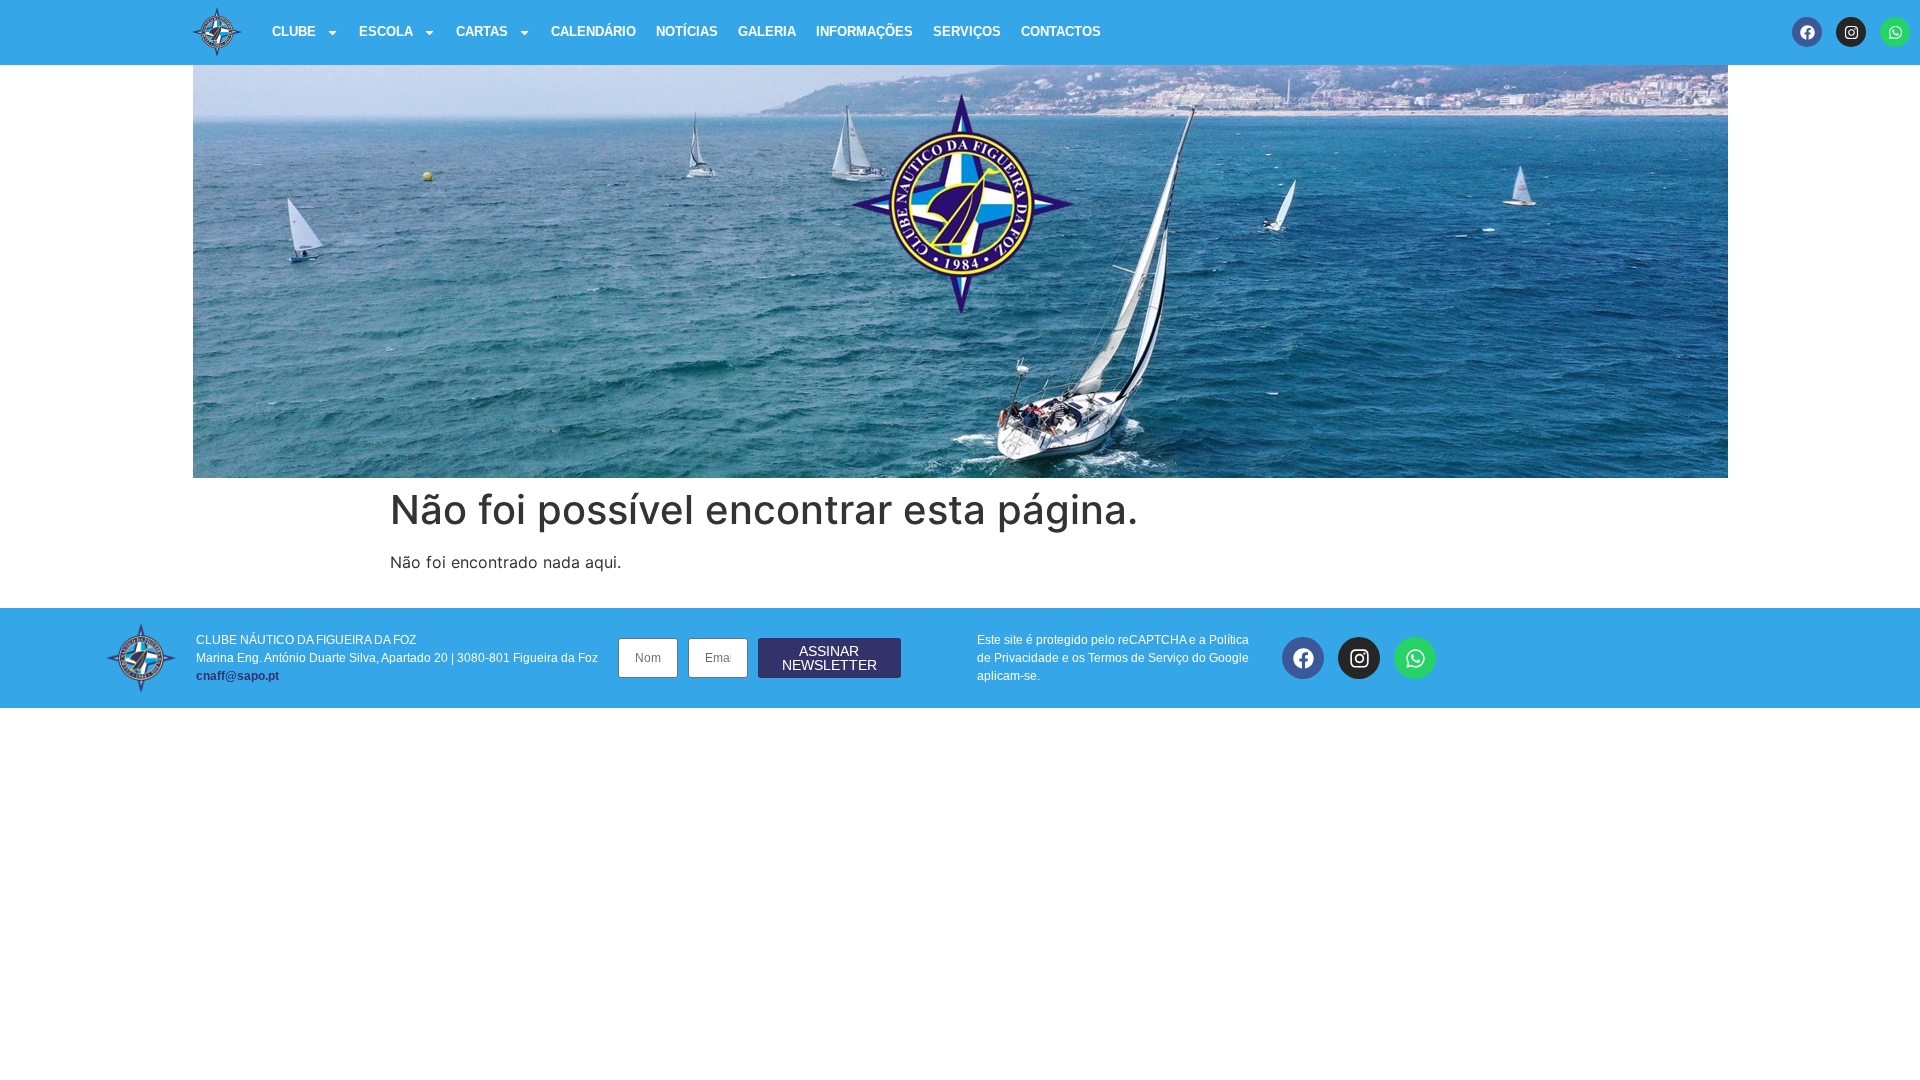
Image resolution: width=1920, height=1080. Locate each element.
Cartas (482, 31)
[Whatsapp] (1895, 32)
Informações (864, 31)
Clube (294, 31)
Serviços (967, 31)
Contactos (1061, 31)
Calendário (593, 31)
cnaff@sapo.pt (237, 676)
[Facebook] (1807, 32)
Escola (386, 31)
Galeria (767, 31)
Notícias (687, 31)
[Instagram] (1851, 32)
